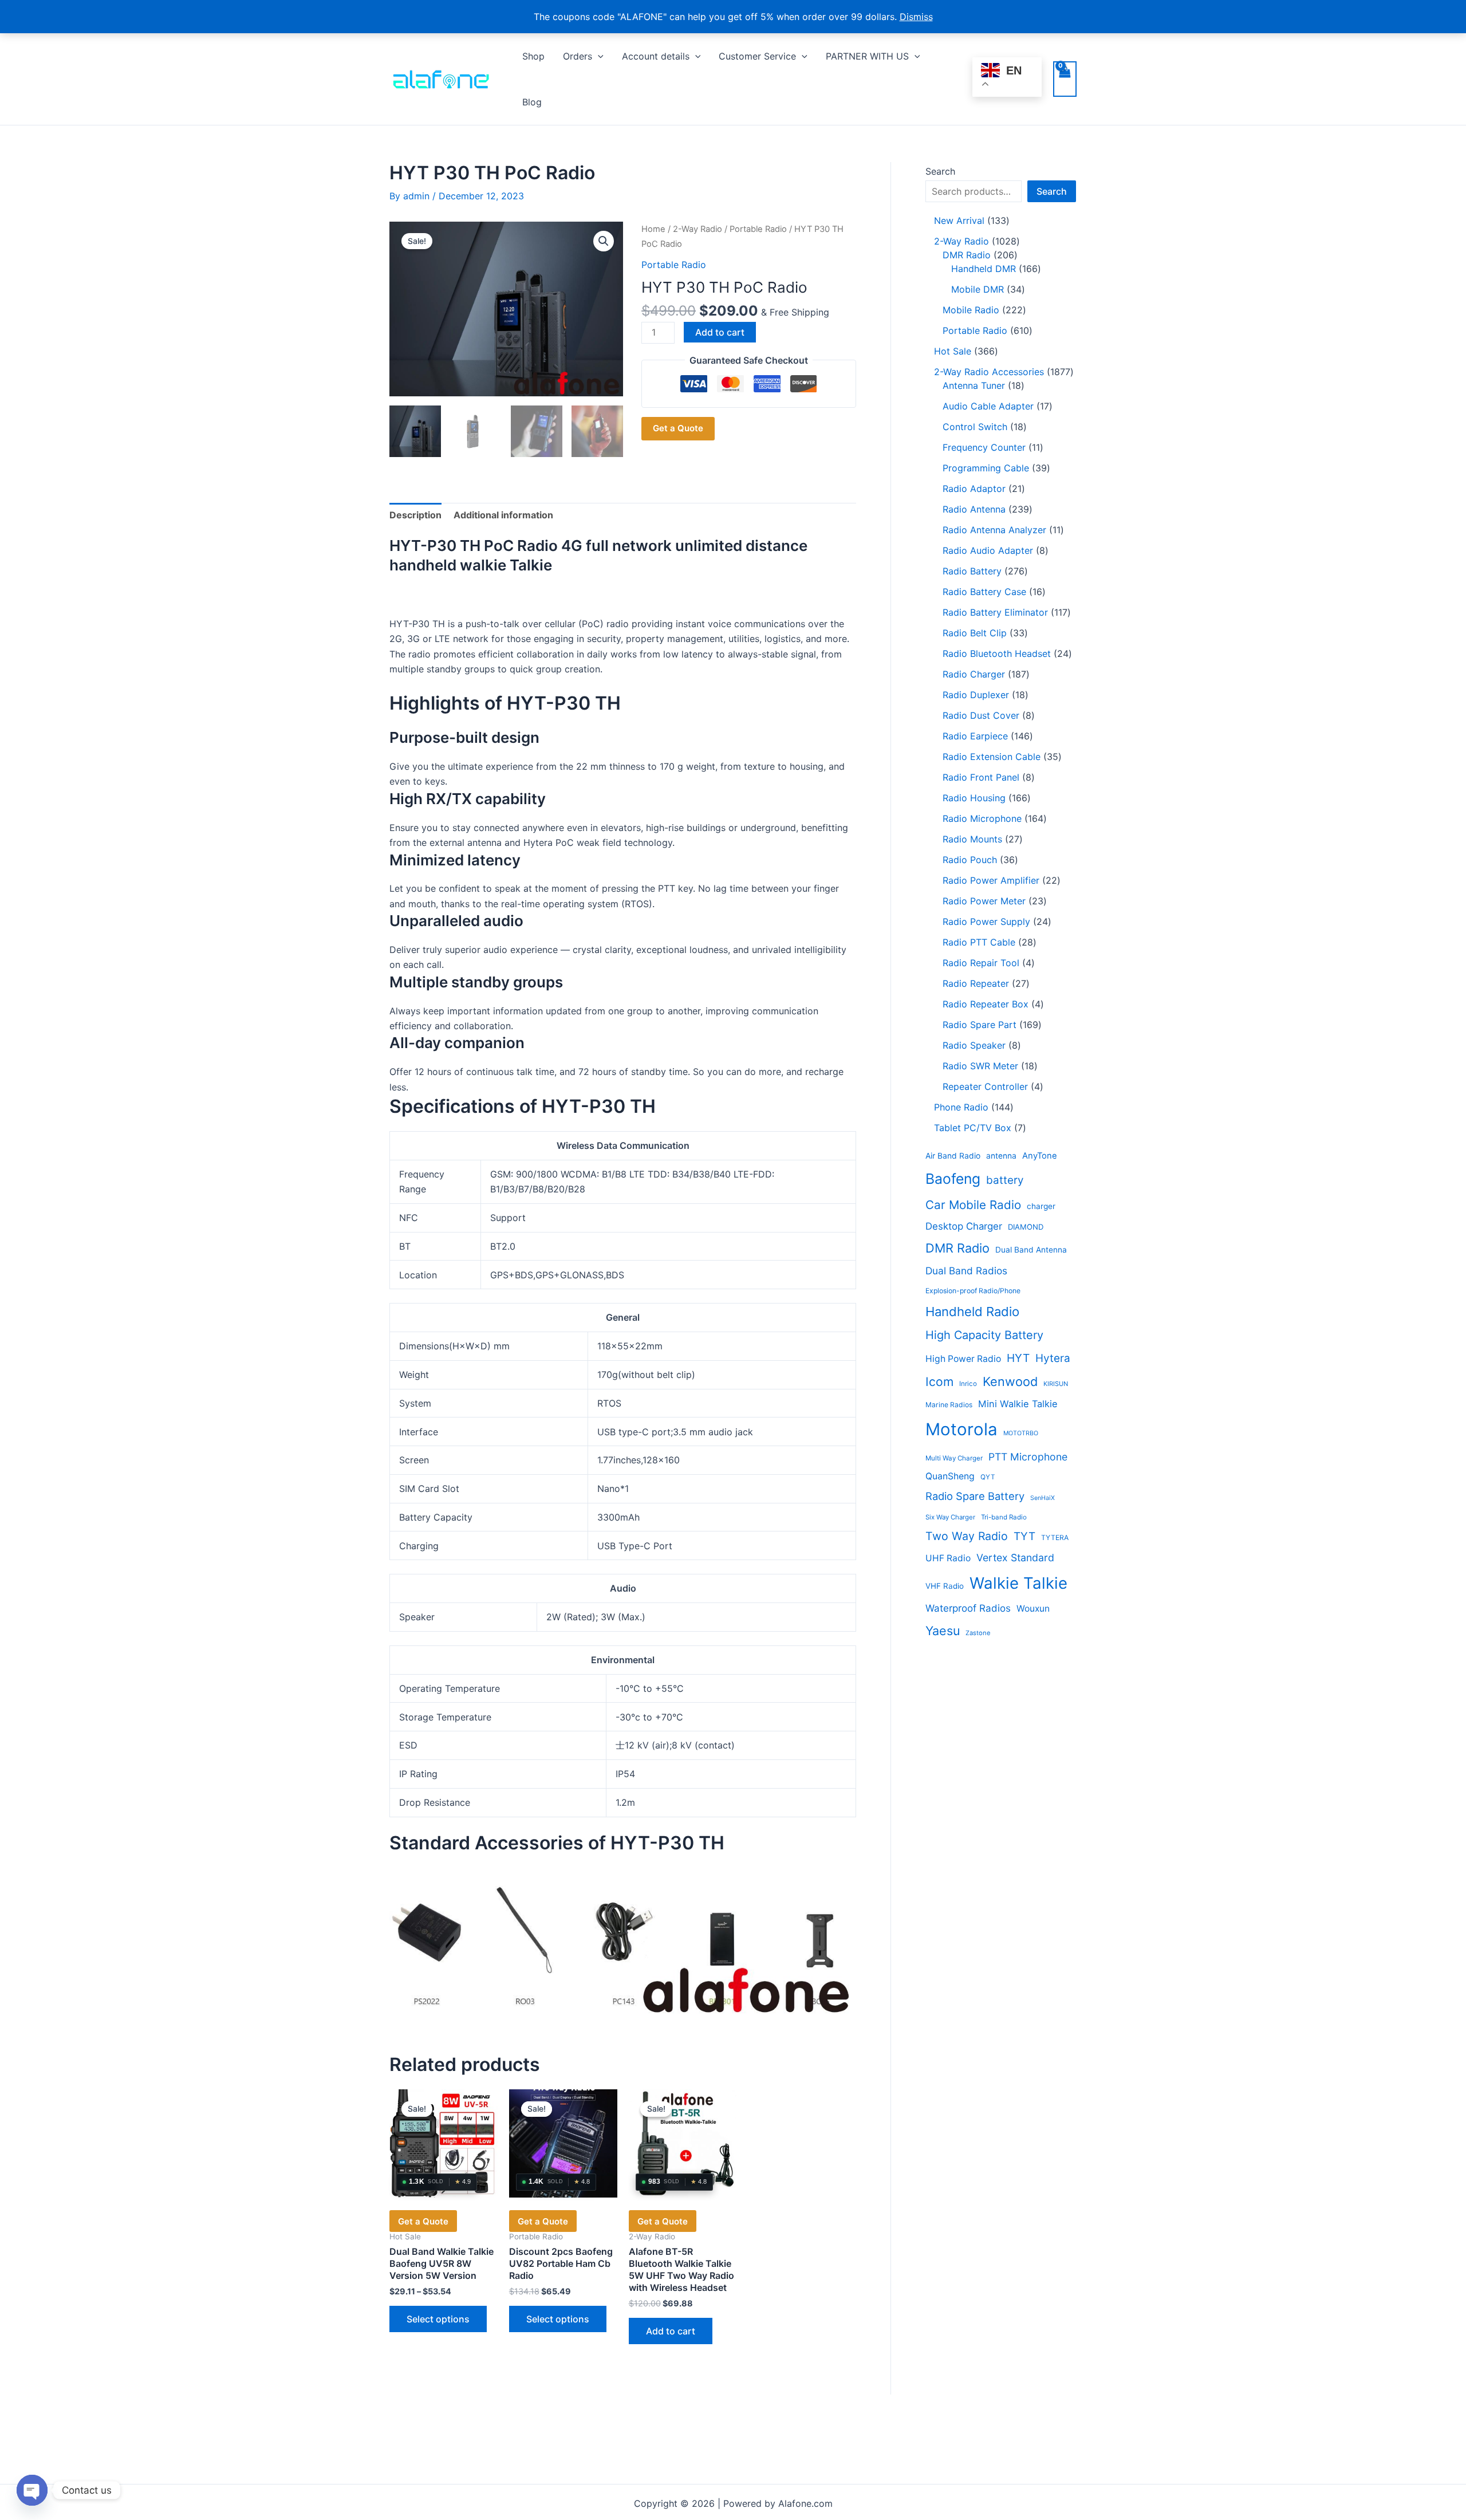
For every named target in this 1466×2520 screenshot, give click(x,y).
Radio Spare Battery (975, 1496)
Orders (578, 56)
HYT (1018, 1358)
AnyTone (1040, 1156)
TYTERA (1055, 1537)
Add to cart (720, 332)
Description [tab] (415, 515)
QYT (988, 1477)
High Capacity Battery (984, 1335)
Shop (533, 56)
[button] (598, 56)
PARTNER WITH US (867, 56)
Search (940, 171)
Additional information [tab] (503, 515)
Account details (656, 56)
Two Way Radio (967, 1536)
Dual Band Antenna (1031, 1250)
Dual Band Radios (966, 1271)
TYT (1024, 1536)
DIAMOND (1026, 1227)
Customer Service (757, 56)
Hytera (1053, 1358)
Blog (532, 102)
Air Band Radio (953, 1156)
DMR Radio (957, 1248)
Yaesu (943, 1631)
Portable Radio (758, 229)
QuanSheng (950, 1476)
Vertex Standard (1015, 1558)
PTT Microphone (1028, 1457)
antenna (1001, 1156)
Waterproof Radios (968, 1608)
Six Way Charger (950, 1517)
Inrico (968, 1384)
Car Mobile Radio (973, 1205)
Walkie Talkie (1018, 1583)
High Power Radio (963, 1359)
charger (1041, 1206)
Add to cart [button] (671, 2331)
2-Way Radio (697, 229)
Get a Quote (678, 428)
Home (653, 229)
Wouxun (1033, 1609)
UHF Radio (948, 1558)
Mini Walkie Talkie (1018, 1404)
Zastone (978, 1633)
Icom (939, 1382)
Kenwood (1010, 1381)
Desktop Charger (964, 1226)
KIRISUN (1056, 1384)
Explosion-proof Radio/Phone (973, 1291)
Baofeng (953, 1179)
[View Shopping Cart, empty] (1065, 79)
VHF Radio (945, 1586)
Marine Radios (949, 1405)
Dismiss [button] (916, 17)
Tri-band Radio (1004, 1517)
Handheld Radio (972, 1312)
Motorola (961, 1429)
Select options (438, 2319)
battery (1005, 1180)
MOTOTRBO (1021, 1433)
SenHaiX (1043, 1498)
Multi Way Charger (954, 1458)
